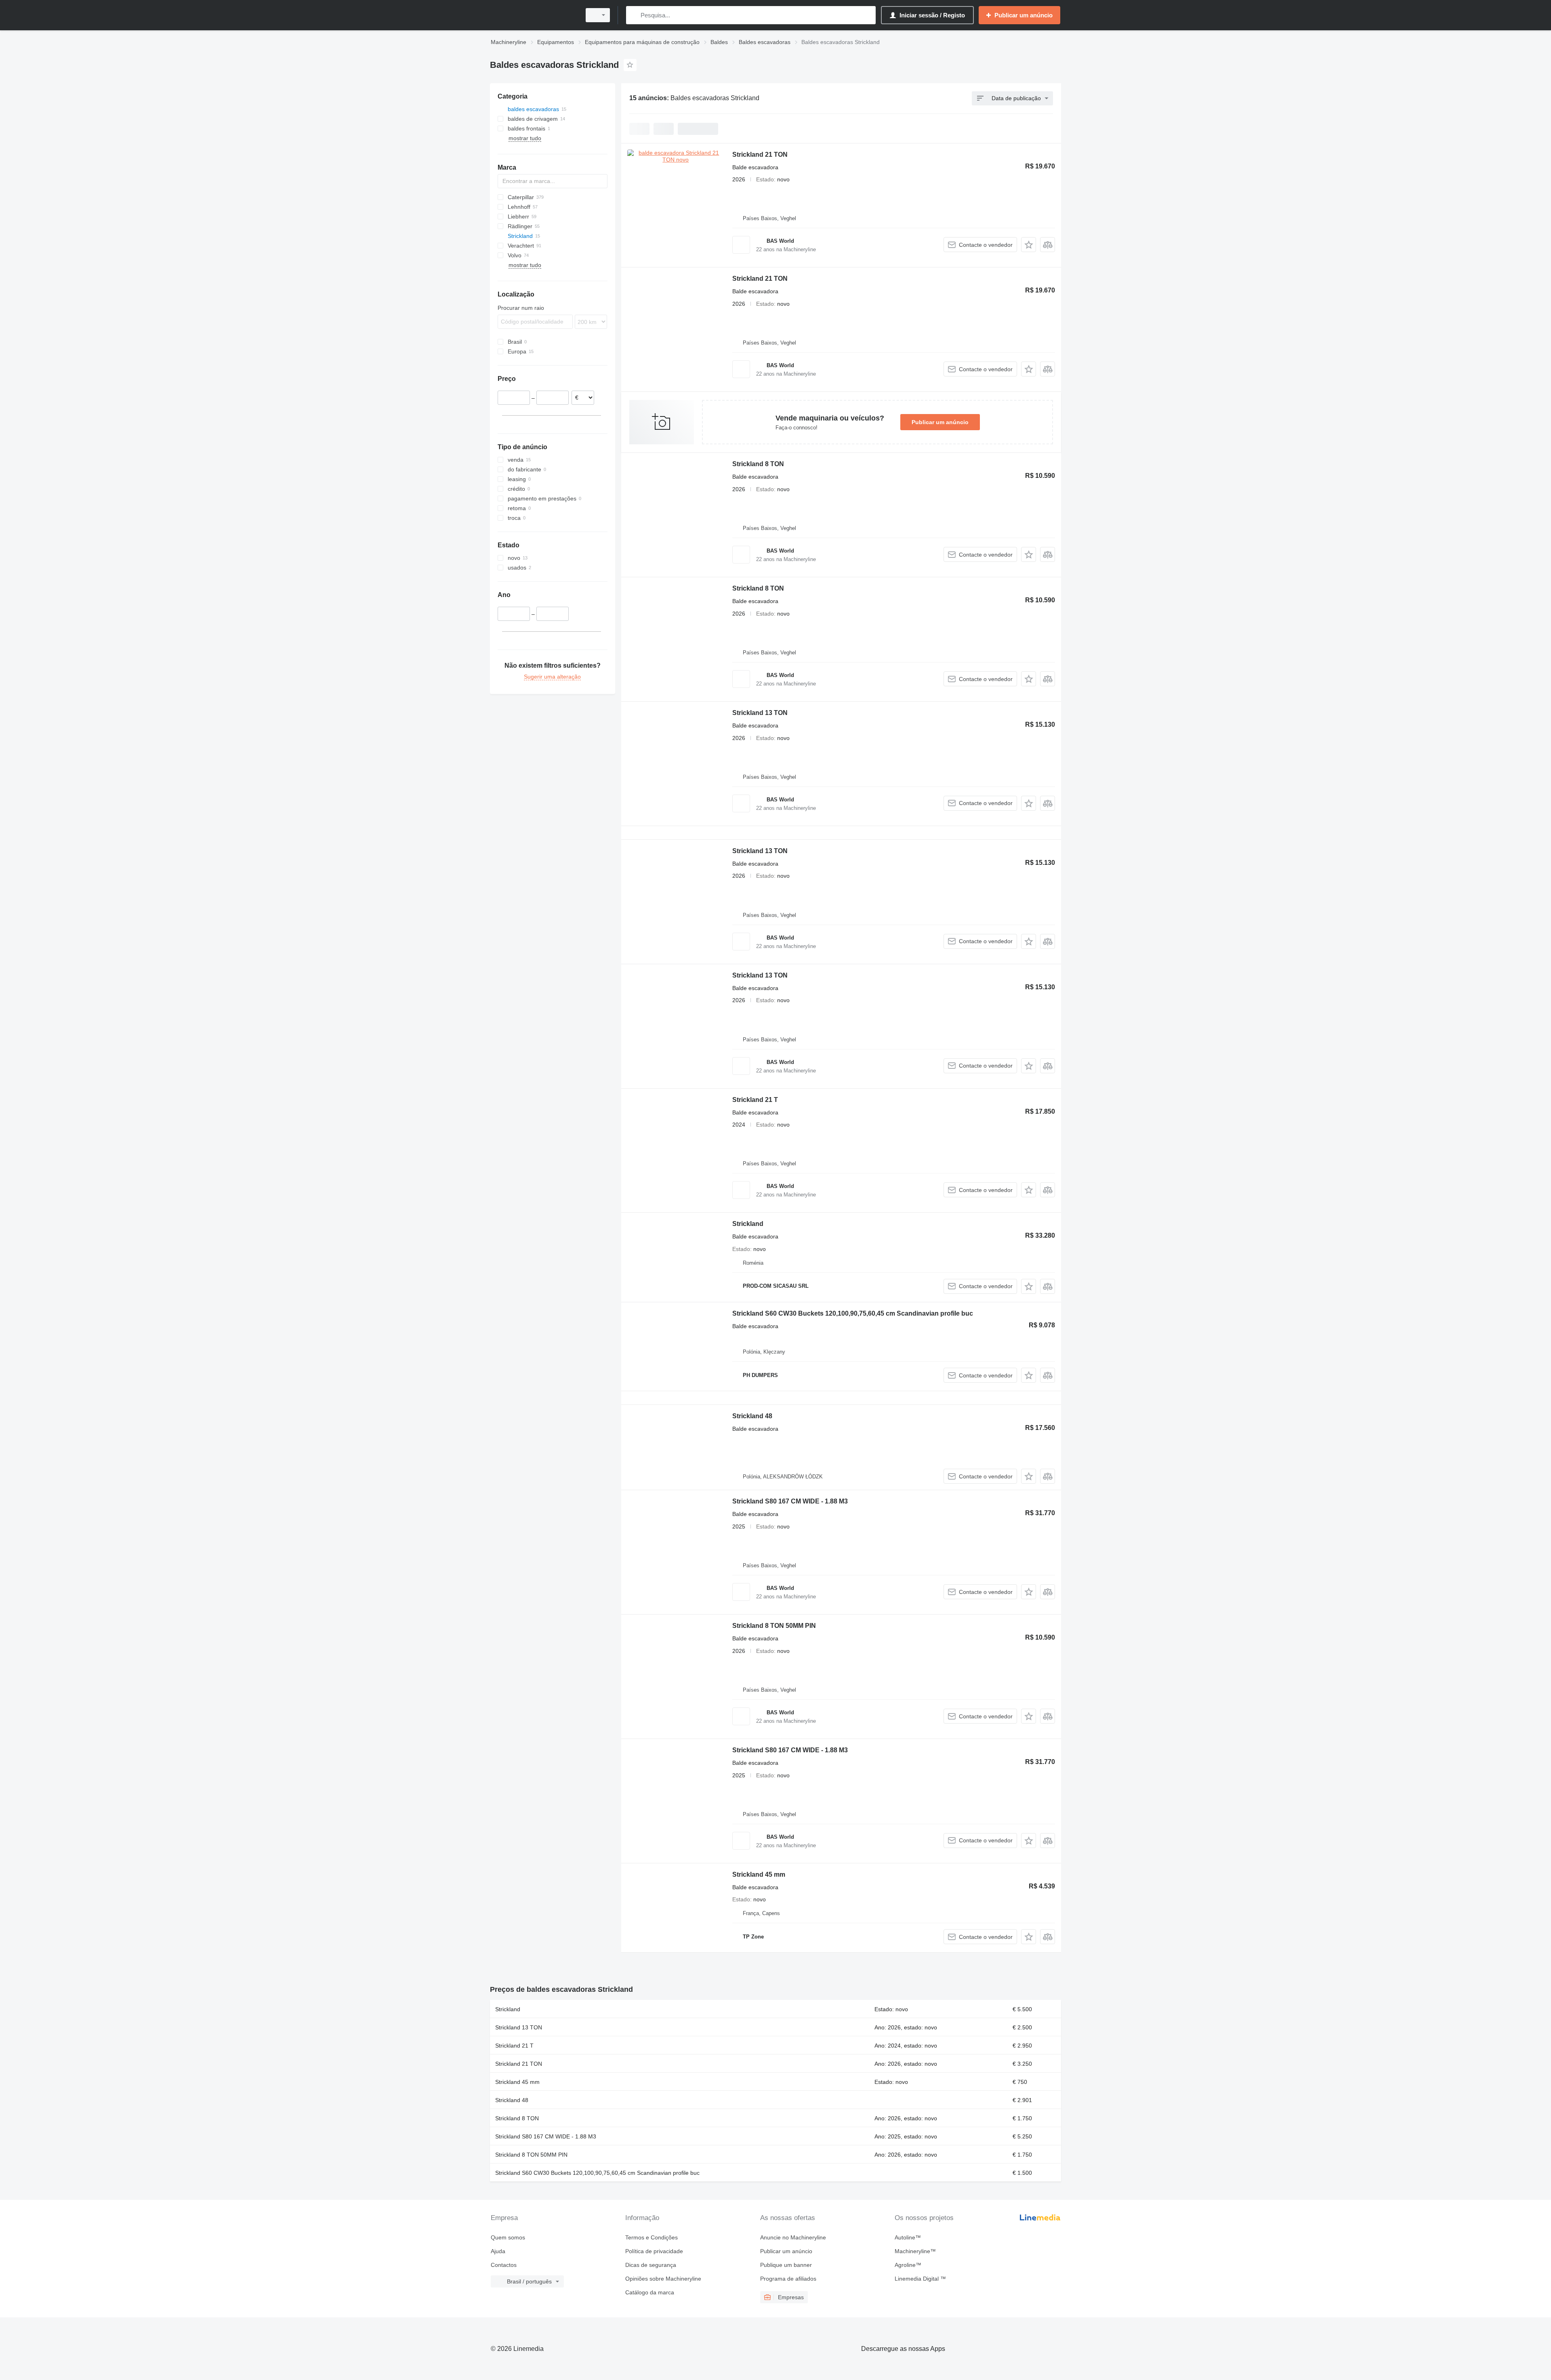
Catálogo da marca (650, 2292)
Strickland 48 (752, 1416)
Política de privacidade (654, 2251)
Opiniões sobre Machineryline (663, 2279)
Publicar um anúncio (940, 422)
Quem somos (508, 2237)
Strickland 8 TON (758, 464)
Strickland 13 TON (760, 713)
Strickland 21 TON (760, 155)
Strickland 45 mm (759, 1874)
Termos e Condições (652, 2237)
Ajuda (498, 2251)
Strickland (748, 1224)
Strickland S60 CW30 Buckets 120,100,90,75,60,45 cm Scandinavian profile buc (853, 1313)
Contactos (504, 2265)
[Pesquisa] (634, 15)
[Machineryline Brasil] (533, 15)
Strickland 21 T (755, 1100)
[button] (1029, 245)
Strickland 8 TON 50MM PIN (774, 1626)
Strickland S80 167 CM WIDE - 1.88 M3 (790, 1501)
